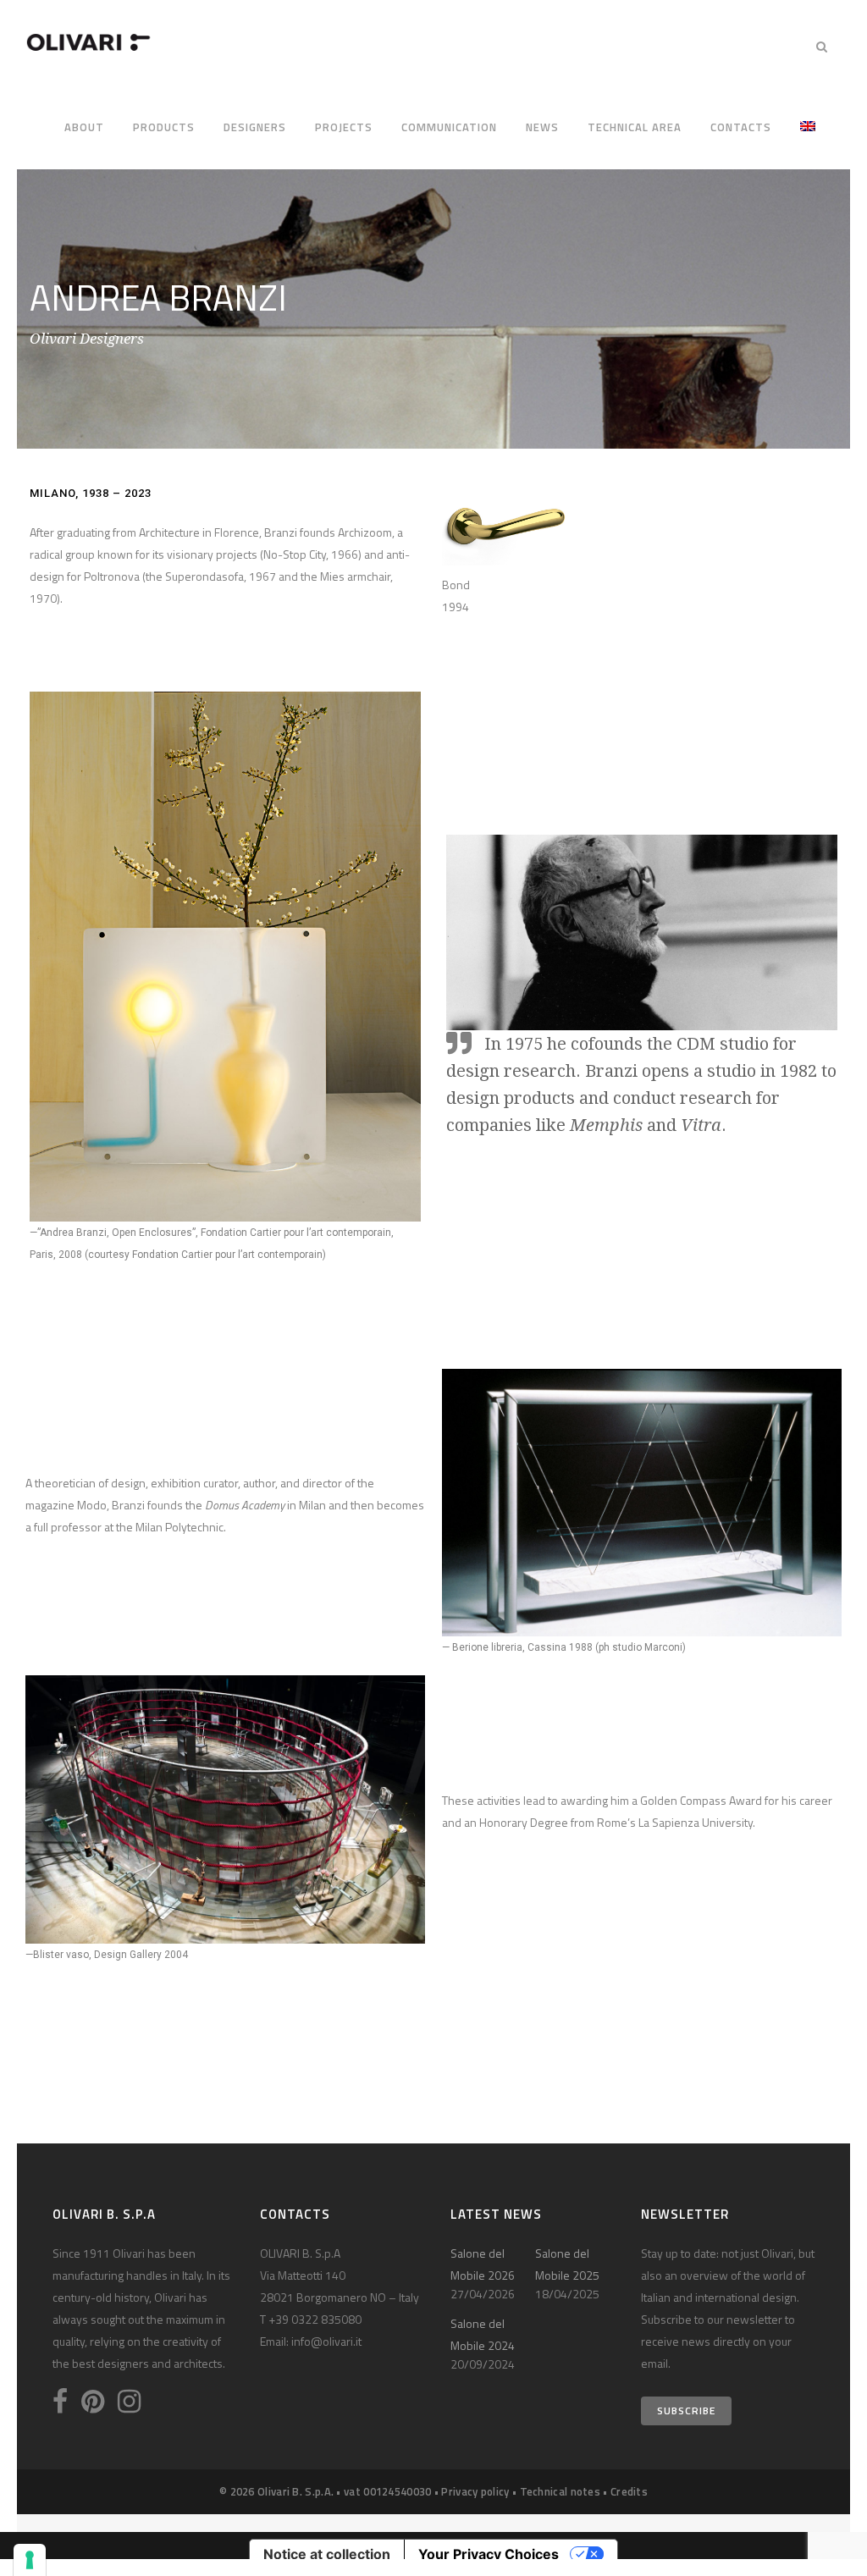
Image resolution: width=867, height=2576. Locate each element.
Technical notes (561, 2491)
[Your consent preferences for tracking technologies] (30, 2560)
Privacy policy (475, 2491)
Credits (629, 2491)
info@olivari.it (326, 2341)
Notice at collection (327, 2554)
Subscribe (686, 2411)
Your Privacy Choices (489, 2554)
